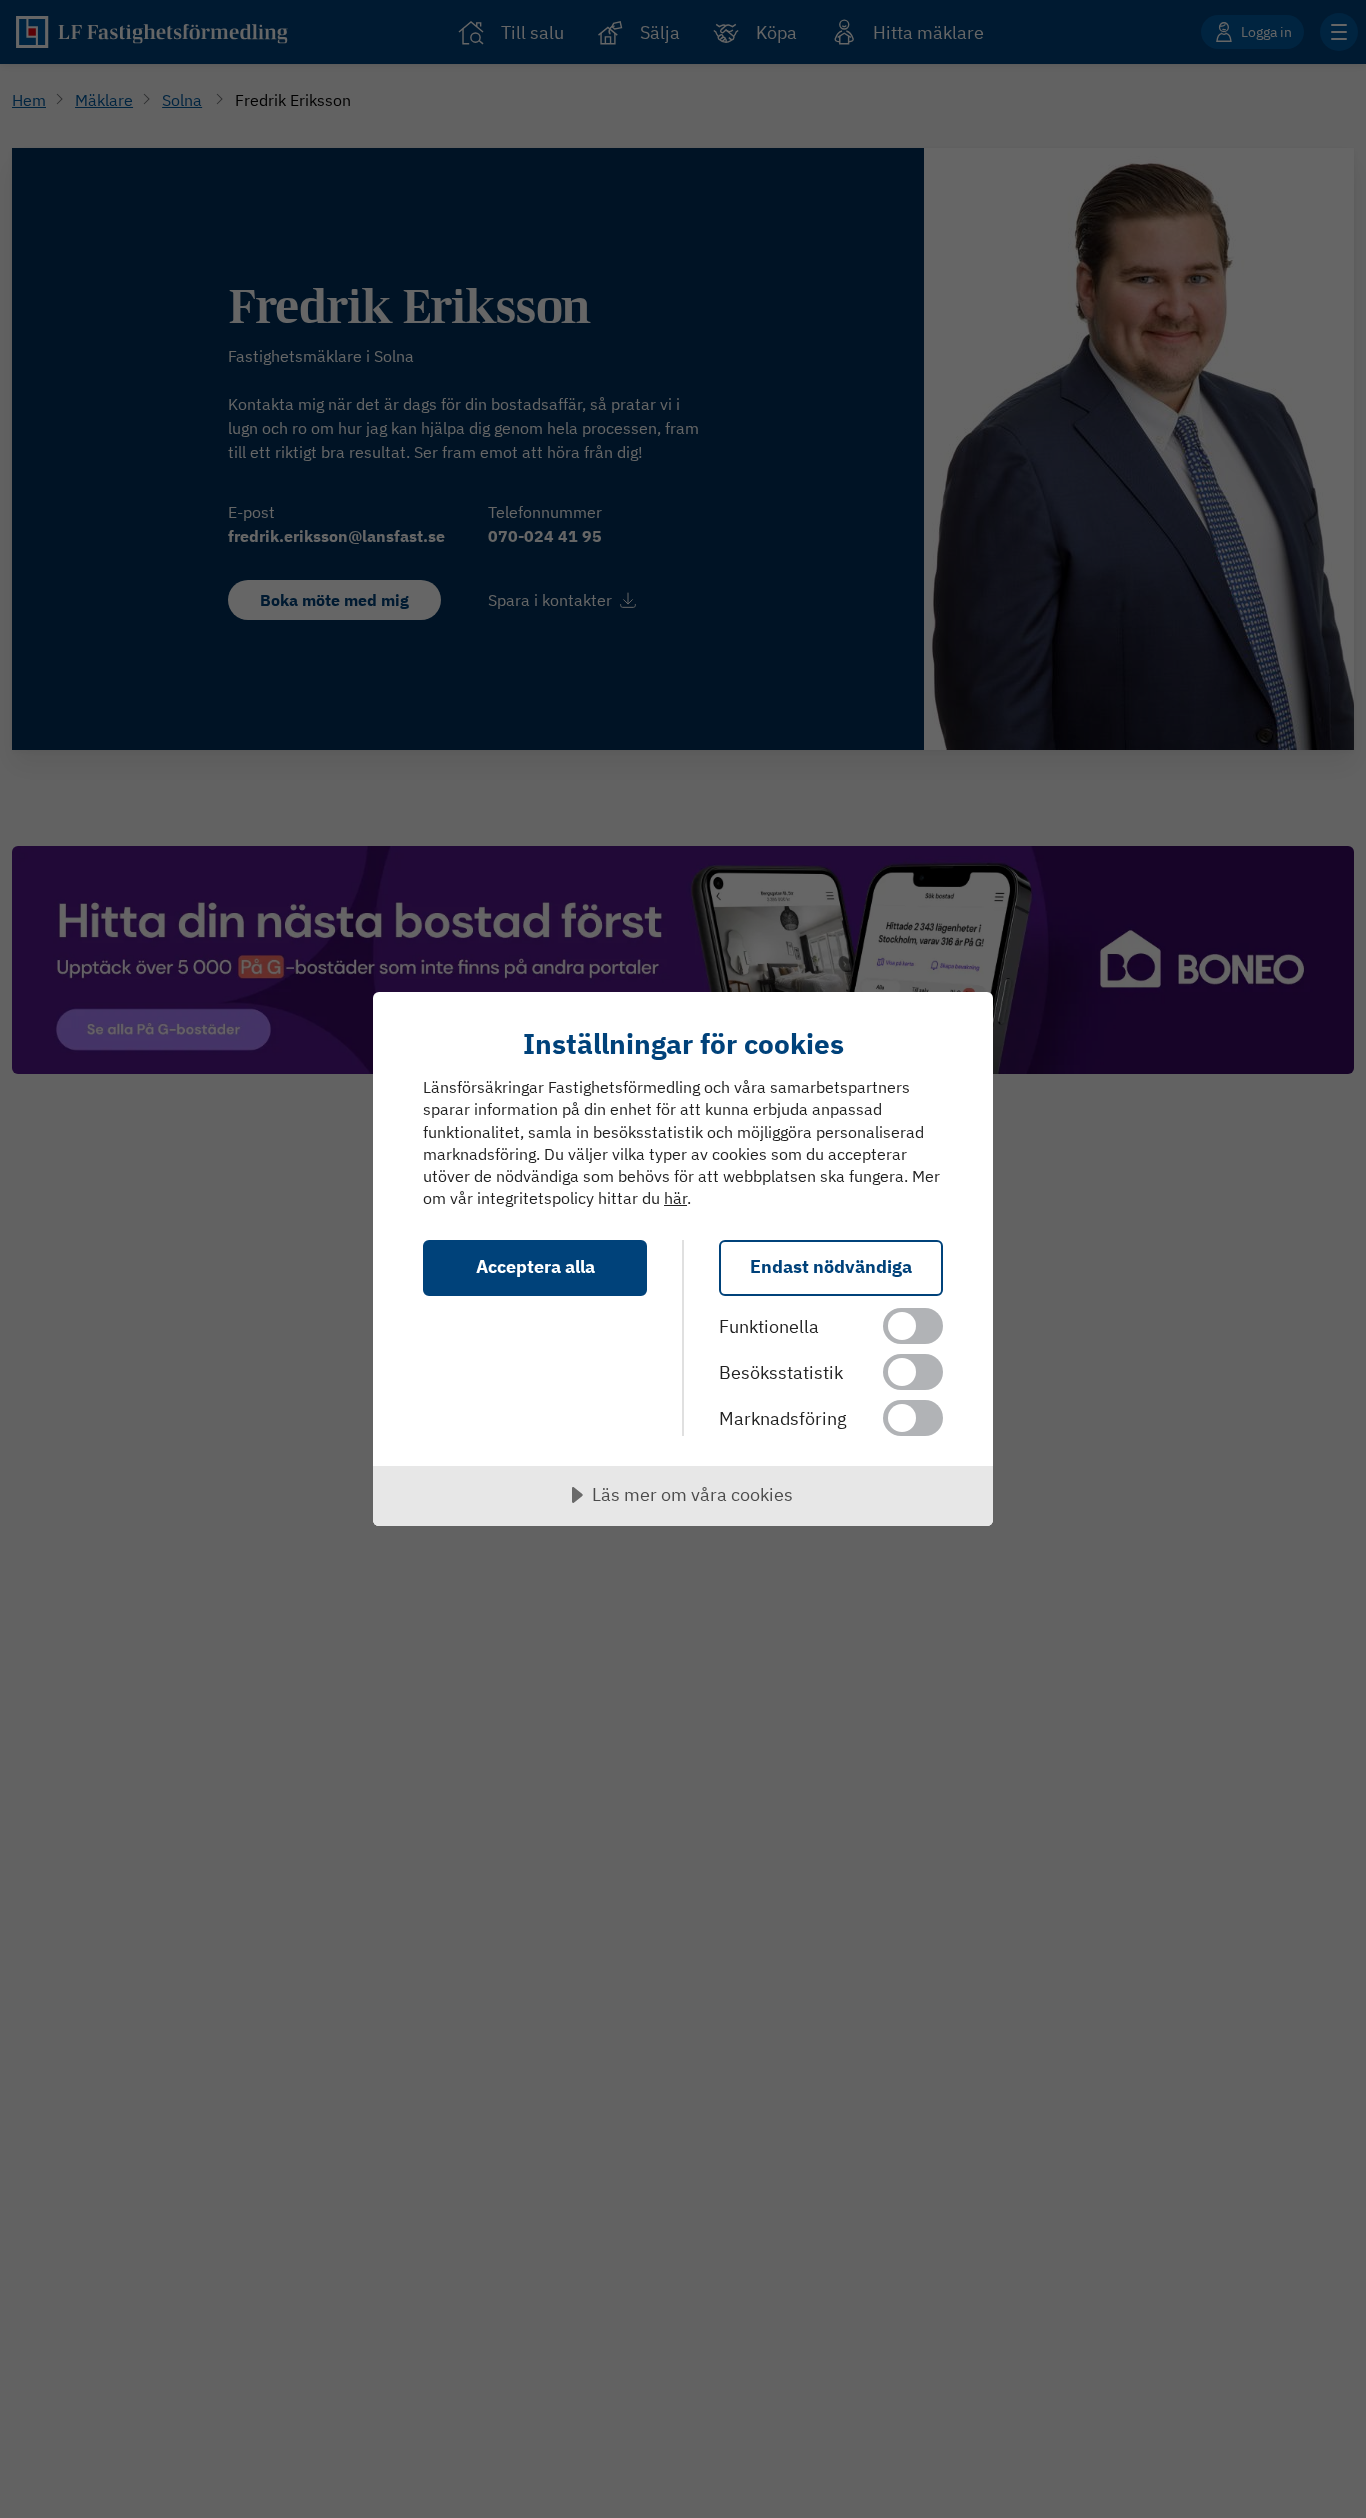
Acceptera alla (535, 1266)
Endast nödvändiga (831, 1266)
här (675, 1198)
